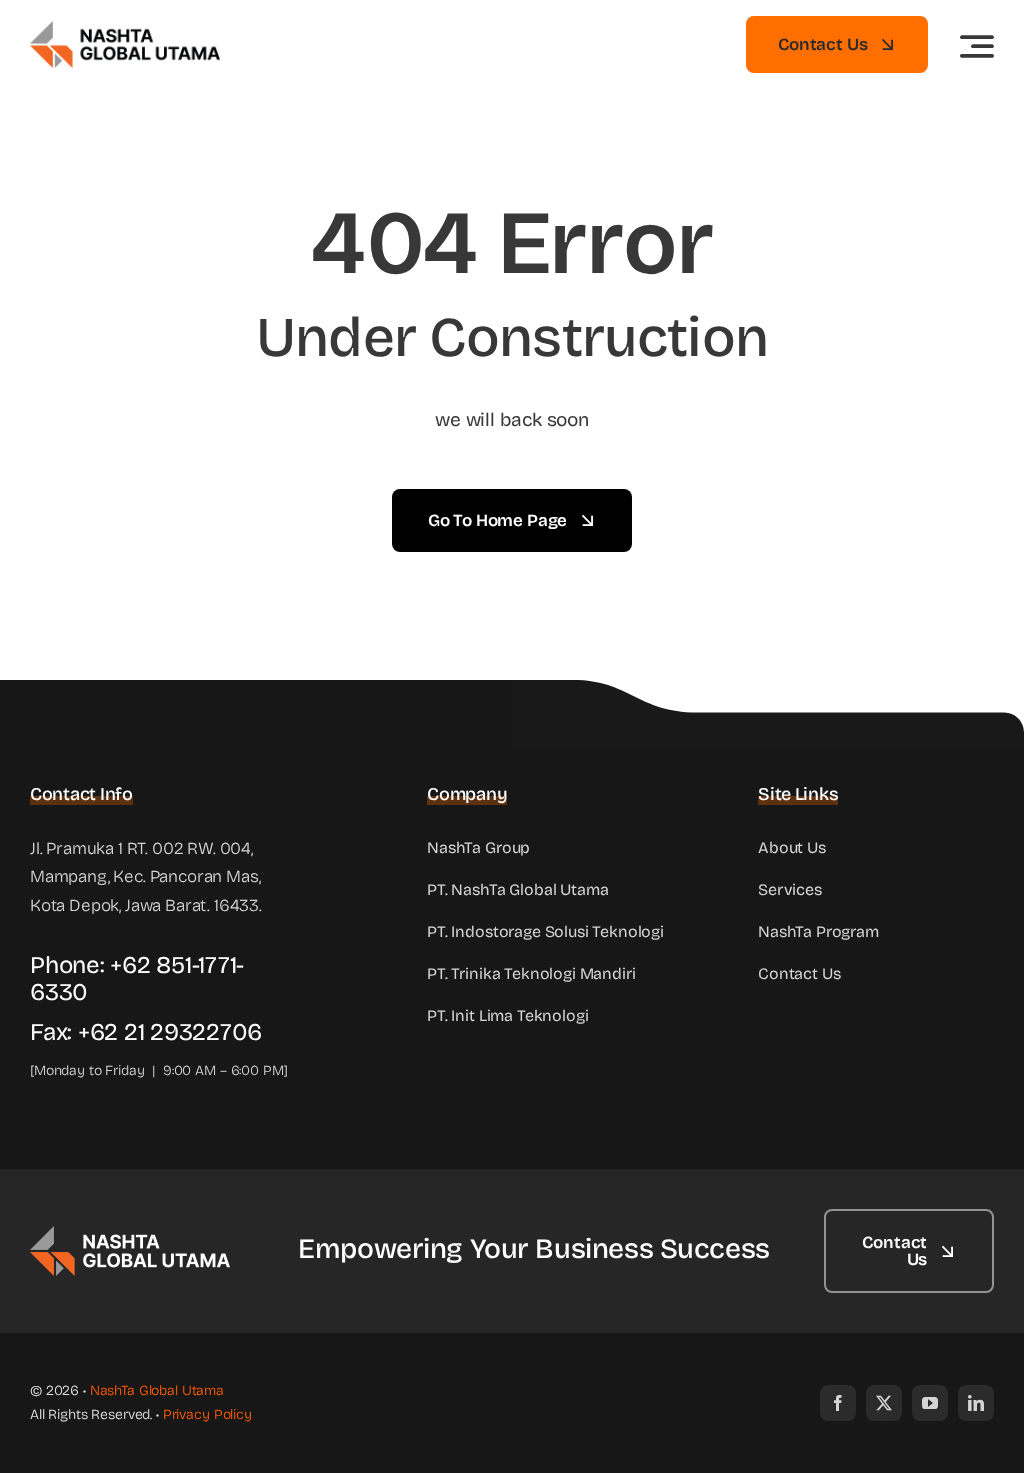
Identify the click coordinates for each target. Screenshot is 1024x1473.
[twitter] (884, 1403)
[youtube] (930, 1403)
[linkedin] (976, 1403)
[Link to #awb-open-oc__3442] (977, 46)
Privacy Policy (207, 1414)
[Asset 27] (125, 29)
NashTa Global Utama (157, 1390)
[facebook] (838, 1403)
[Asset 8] (130, 1234)
